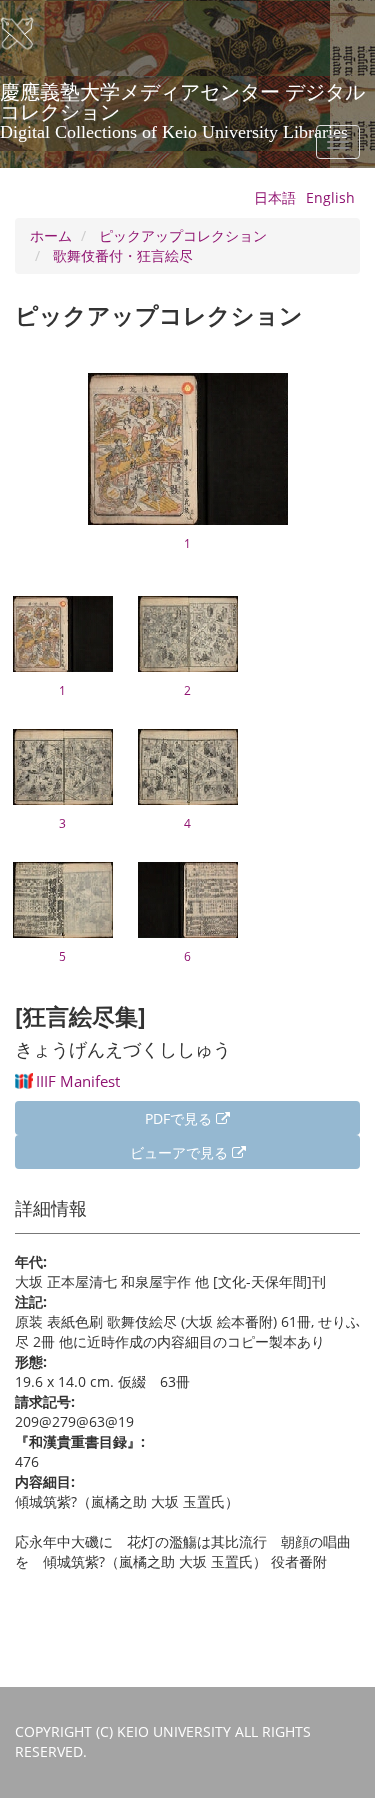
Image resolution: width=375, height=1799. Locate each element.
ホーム (51, 235)
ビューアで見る (181, 1152)
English (330, 197)
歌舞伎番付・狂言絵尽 (123, 255)
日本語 (275, 197)
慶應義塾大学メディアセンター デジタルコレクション (182, 99)
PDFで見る (180, 1118)
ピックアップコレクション (183, 235)
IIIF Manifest (78, 1081)
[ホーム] (30, 34)
